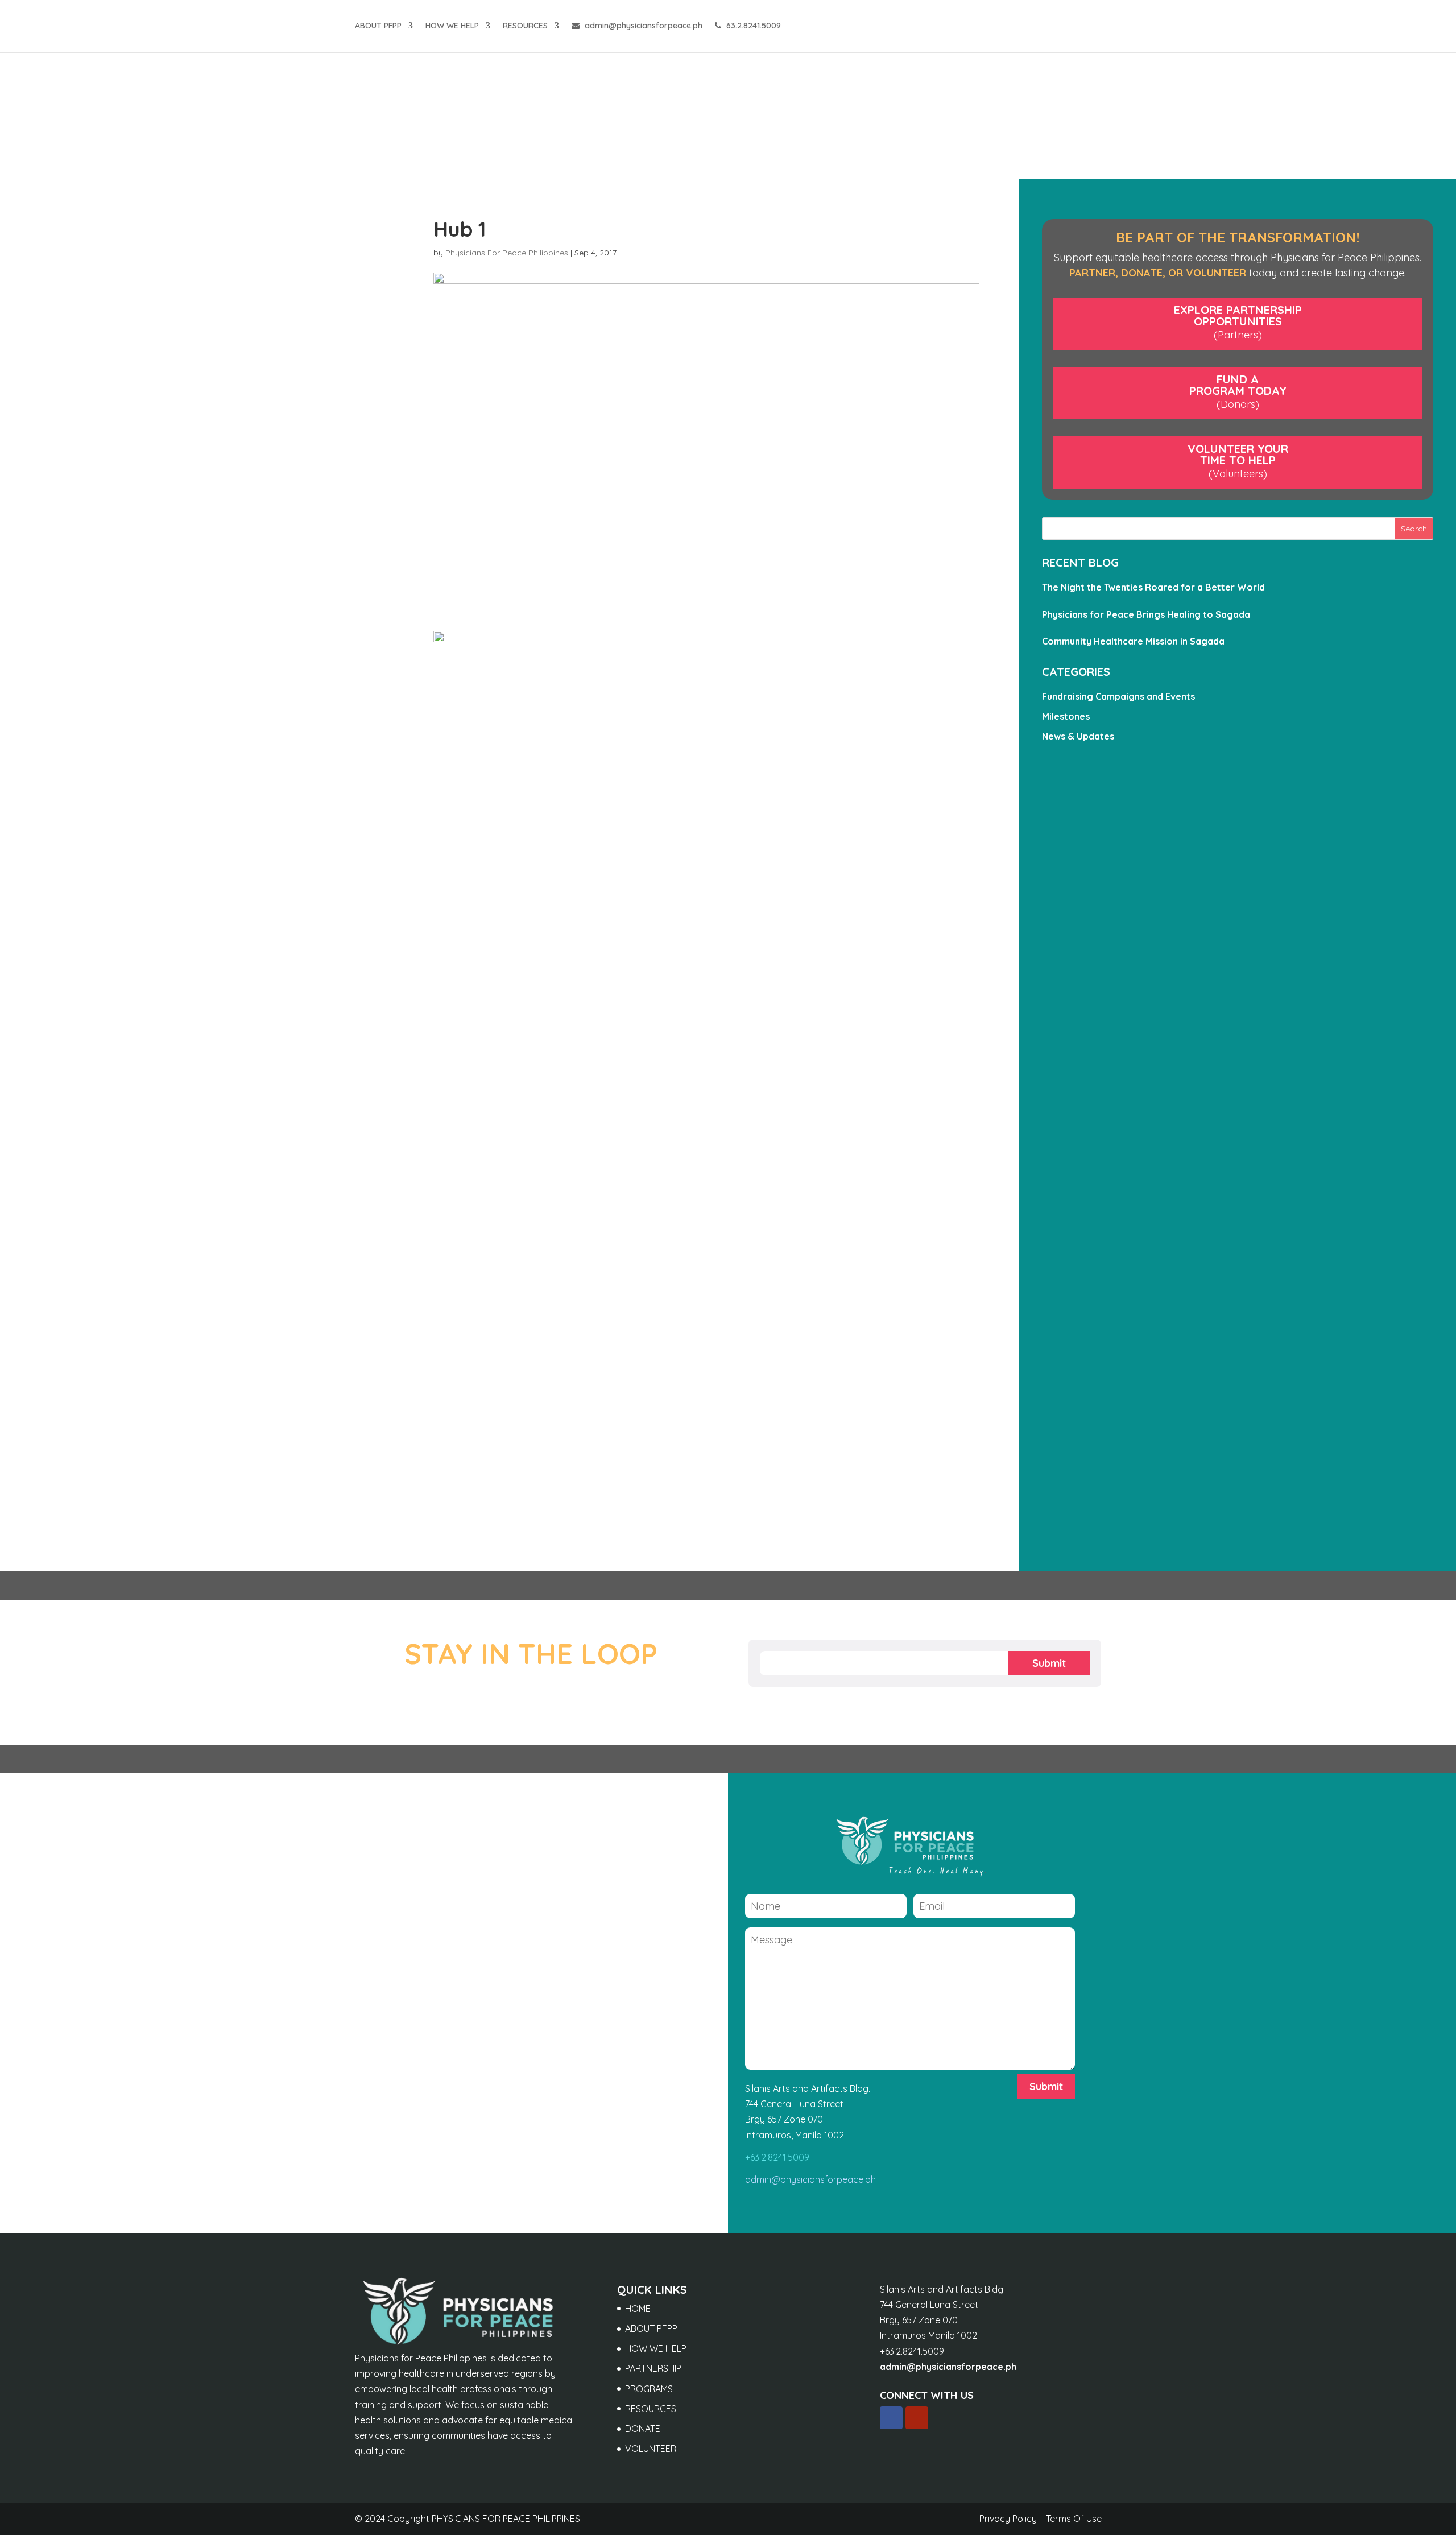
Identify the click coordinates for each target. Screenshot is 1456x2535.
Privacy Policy (1008, 2519)
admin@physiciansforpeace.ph (642, 26)
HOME (638, 2309)
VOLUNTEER (651, 2449)
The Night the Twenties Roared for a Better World (1153, 587)
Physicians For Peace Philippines (507, 253)
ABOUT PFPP (378, 26)
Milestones (1066, 716)
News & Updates (1078, 736)
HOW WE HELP (452, 26)
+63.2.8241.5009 (777, 2157)
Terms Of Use (1074, 2519)
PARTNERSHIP (653, 2368)
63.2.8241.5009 (752, 26)
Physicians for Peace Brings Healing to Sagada (1146, 614)
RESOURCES (525, 26)
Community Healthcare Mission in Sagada (1133, 641)
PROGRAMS (649, 2389)
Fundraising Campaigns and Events (1118, 696)
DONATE (643, 2429)
